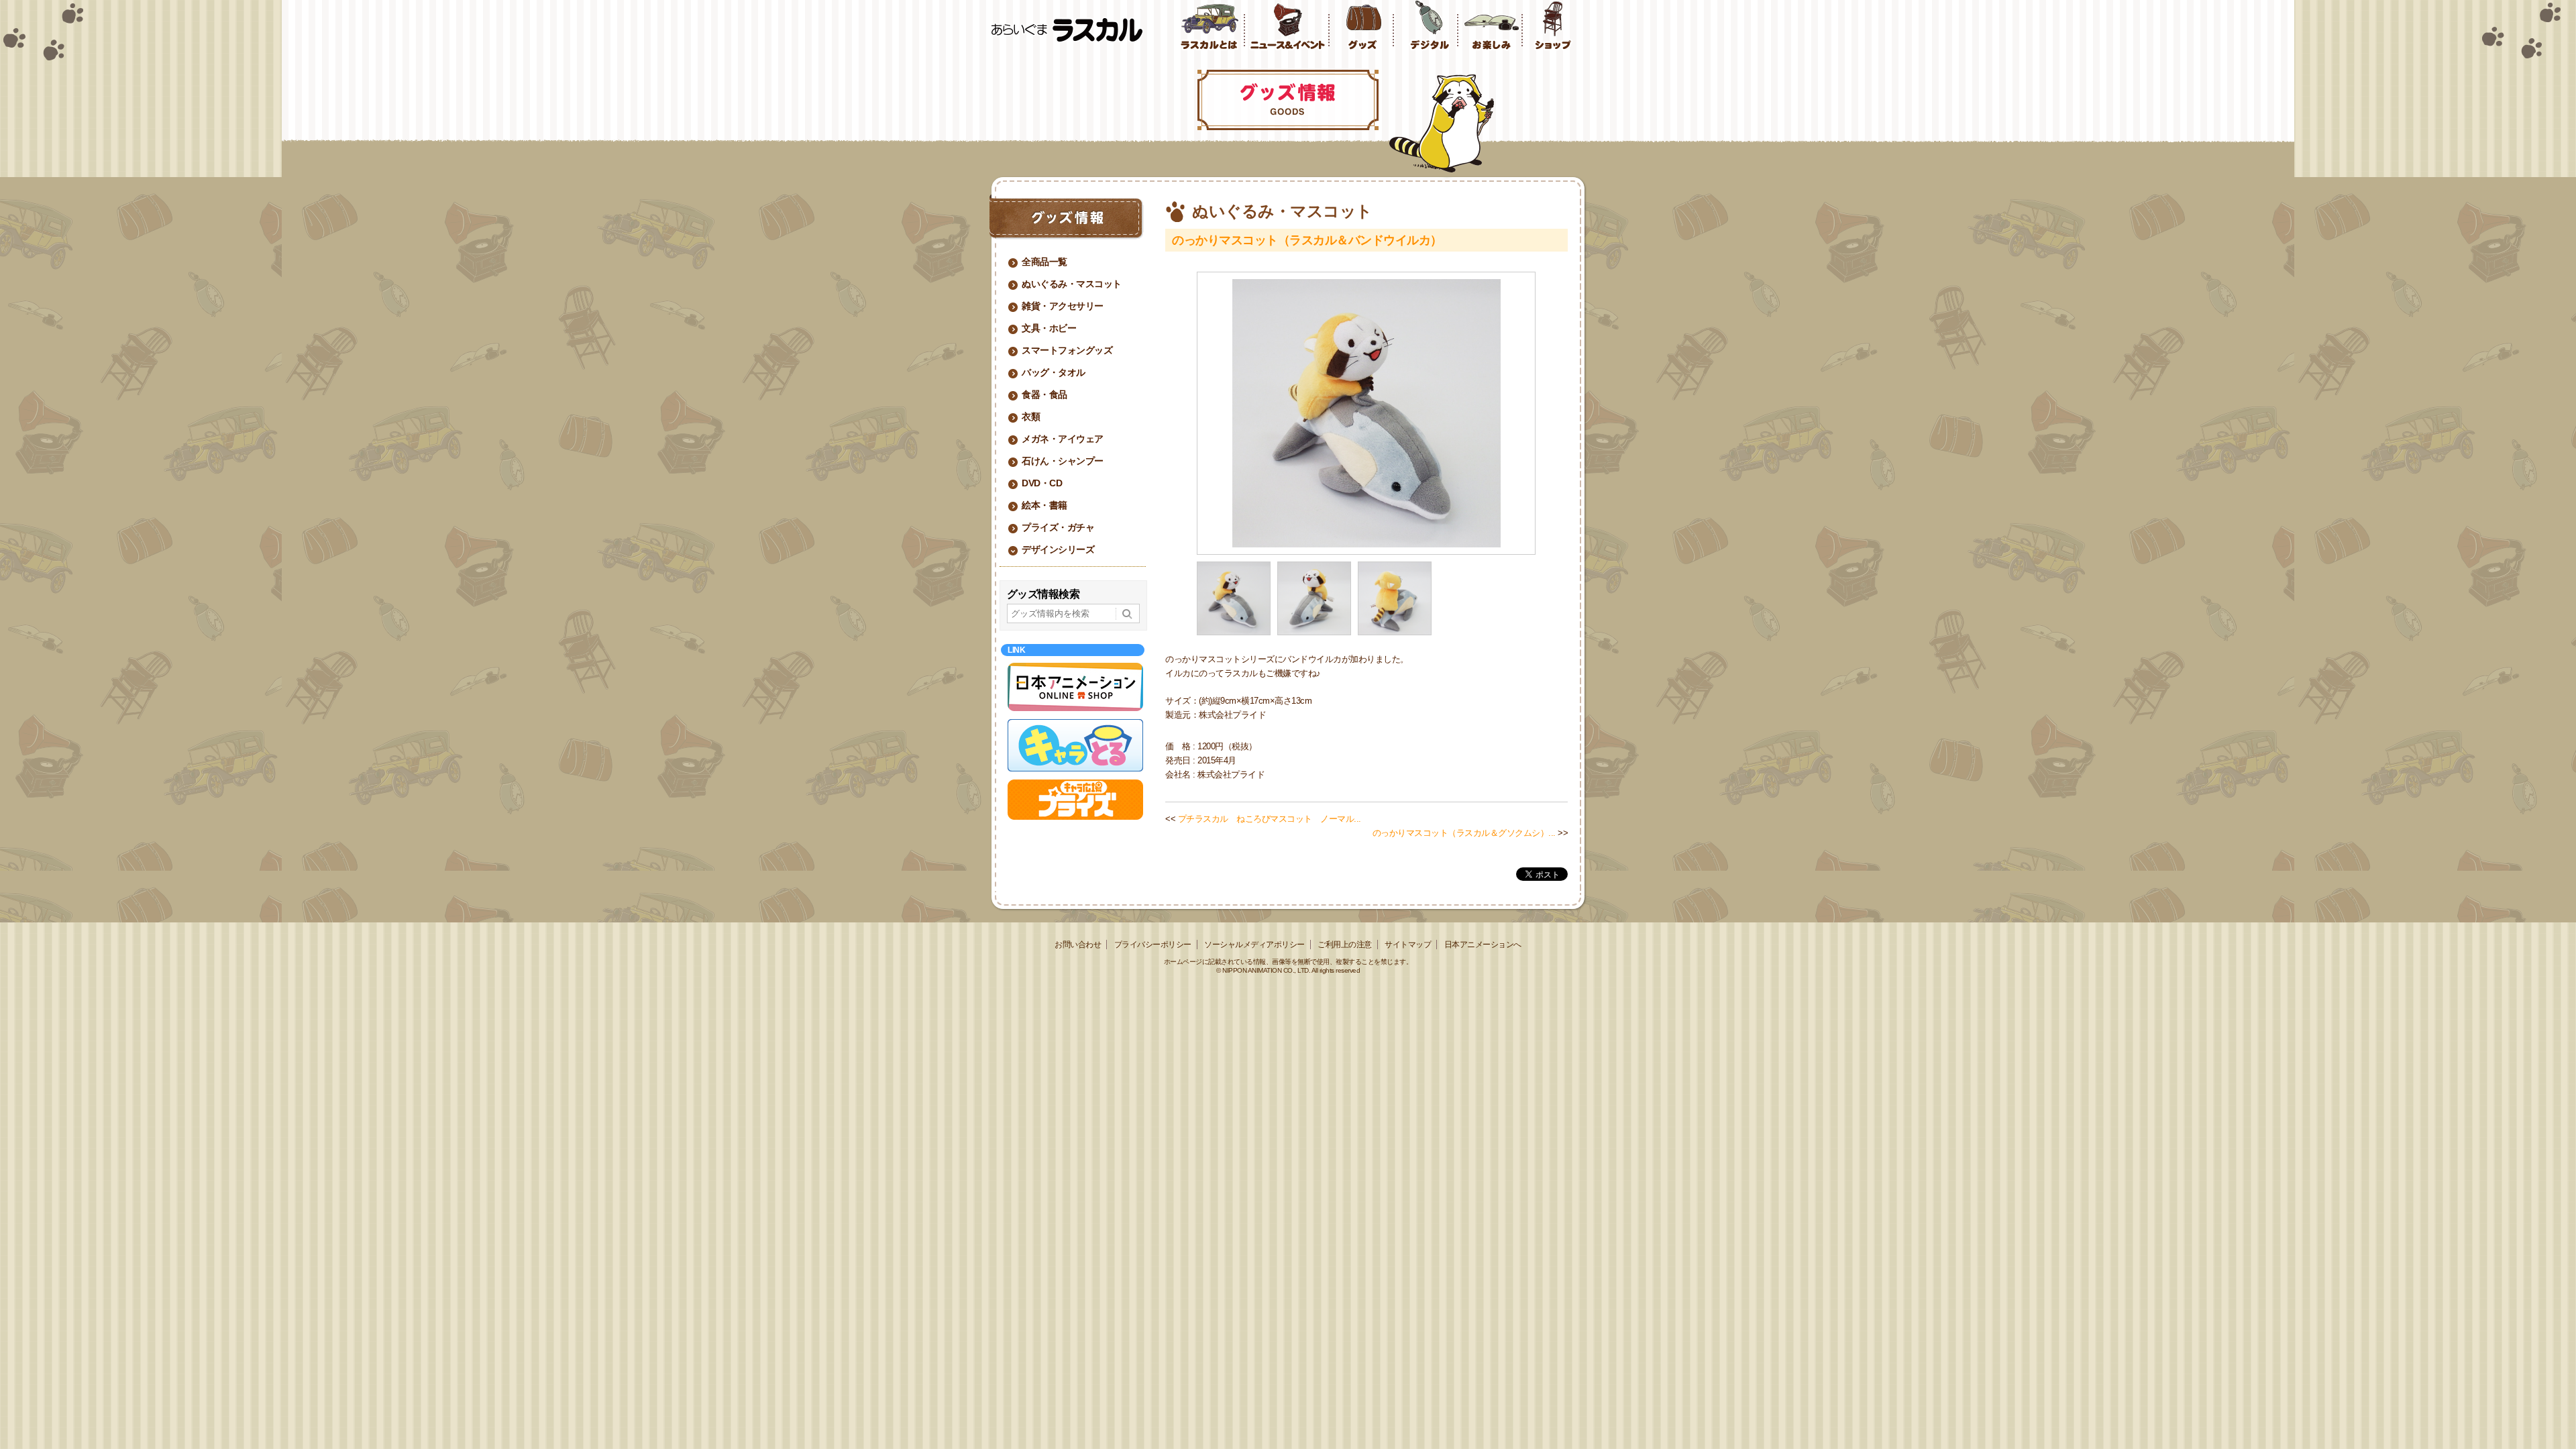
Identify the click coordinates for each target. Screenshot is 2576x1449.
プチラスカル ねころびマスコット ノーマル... (1270, 819)
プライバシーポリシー (1153, 945)
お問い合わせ (1078, 945)
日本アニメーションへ (1483, 945)
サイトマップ (1408, 945)
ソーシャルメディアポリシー (1254, 945)
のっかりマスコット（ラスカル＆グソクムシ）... (1464, 833)
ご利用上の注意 (1345, 945)
